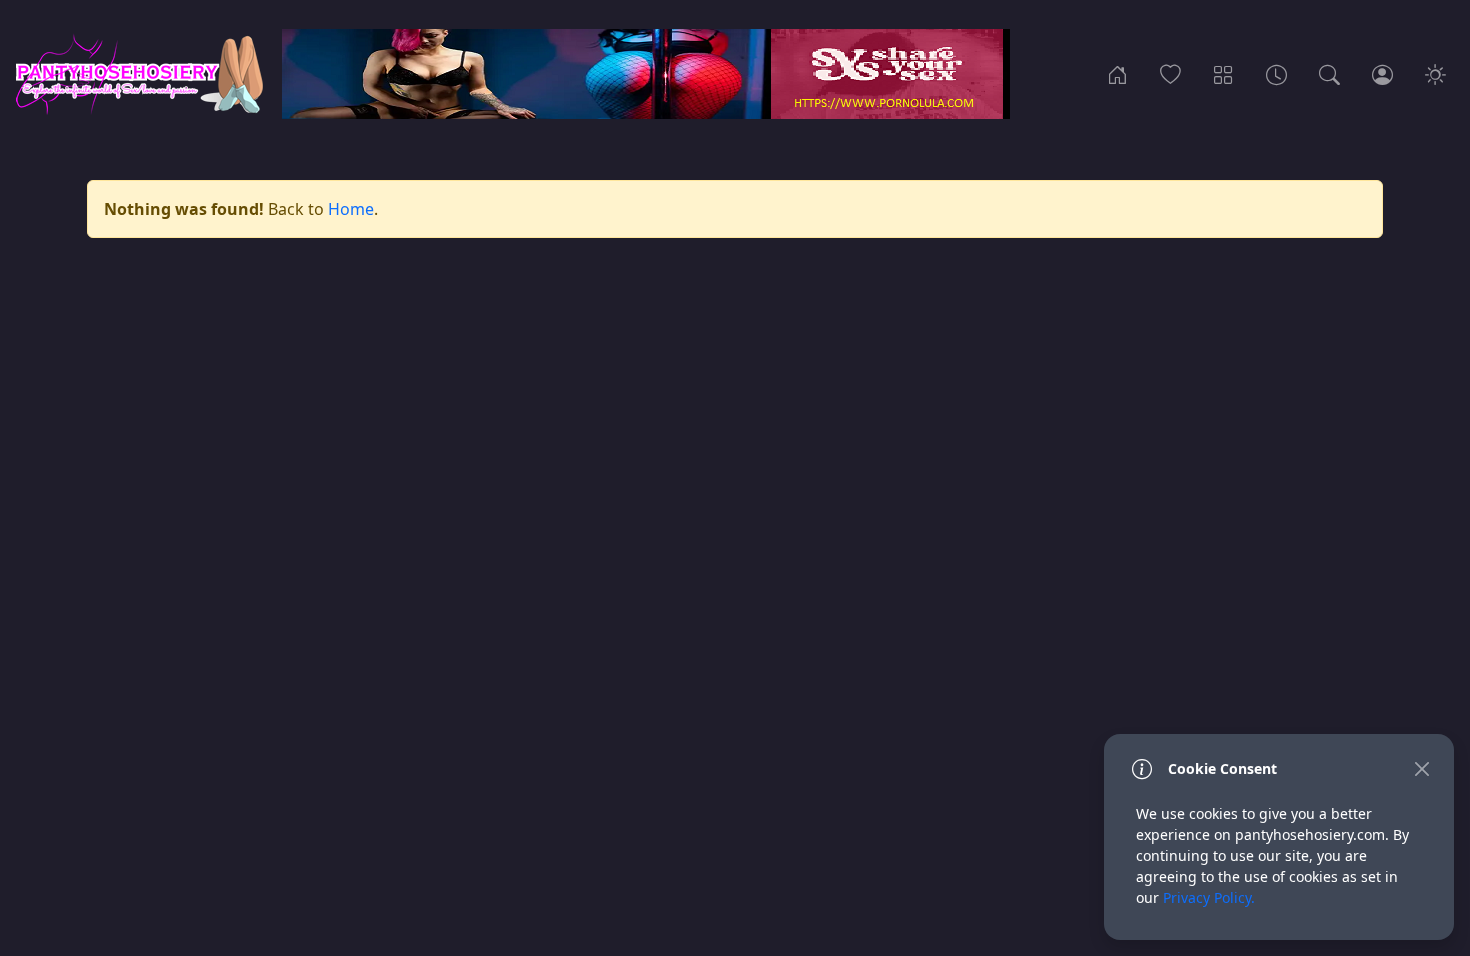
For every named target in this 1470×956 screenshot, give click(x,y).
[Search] (1329, 74)
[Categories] (1223, 74)
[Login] (1382, 74)
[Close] (1421, 768)
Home (351, 209)
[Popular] (1170, 74)
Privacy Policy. (1209, 897)
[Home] (1117, 74)
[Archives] (1276, 74)
